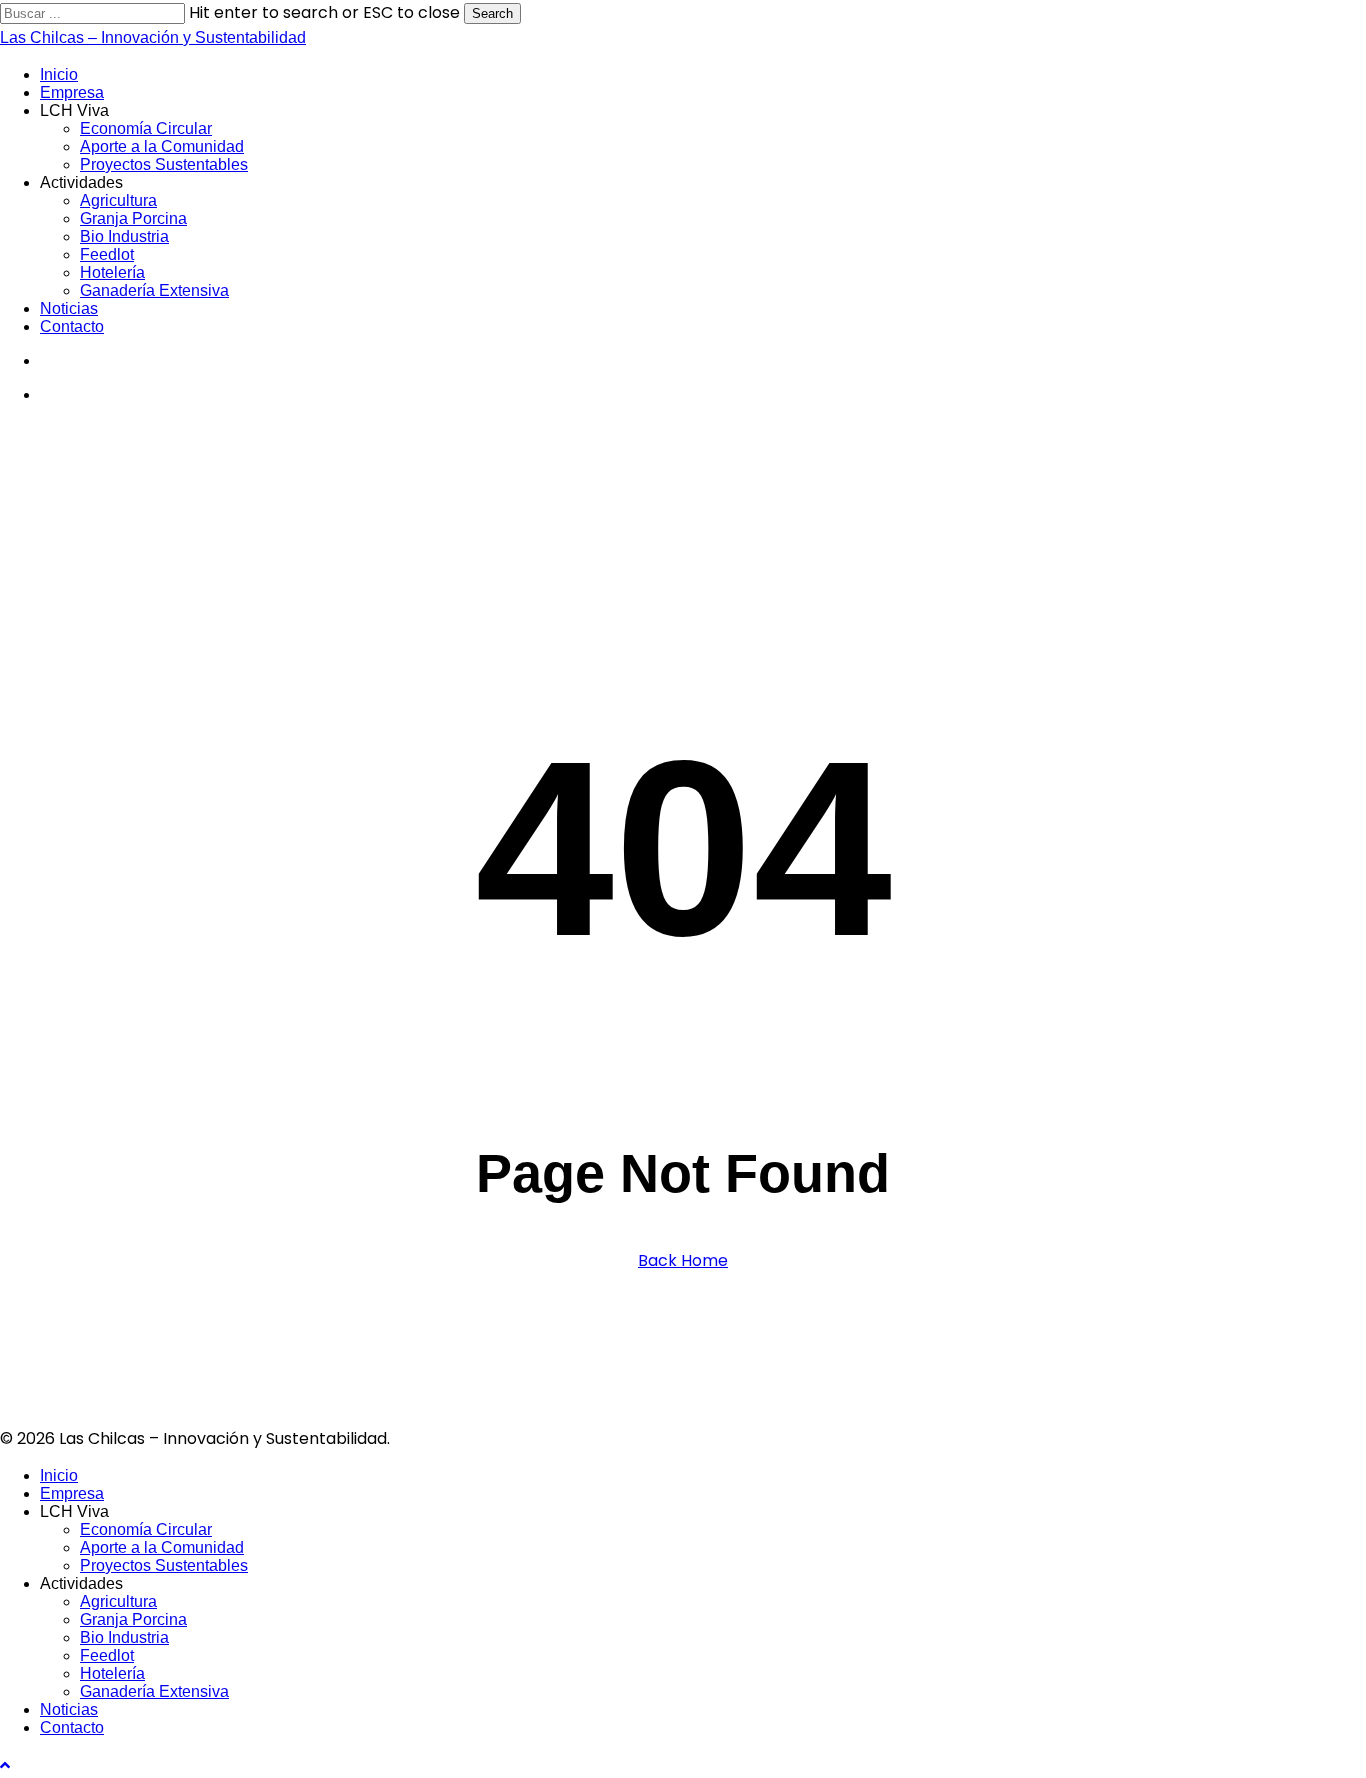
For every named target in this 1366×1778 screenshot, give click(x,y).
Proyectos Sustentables (164, 1565)
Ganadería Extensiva (154, 1691)
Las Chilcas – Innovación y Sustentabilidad (153, 37)
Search (492, 13)
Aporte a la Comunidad (162, 1547)
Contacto (72, 1727)
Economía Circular (146, 1529)
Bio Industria (124, 1637)
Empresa (72, 1493)
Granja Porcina (133, 1619)
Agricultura (118, 1601)
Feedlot (107, 1655)
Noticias (69, 1709)
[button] (5, 1765)
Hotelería (112, 1673)
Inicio (59, 1475)
